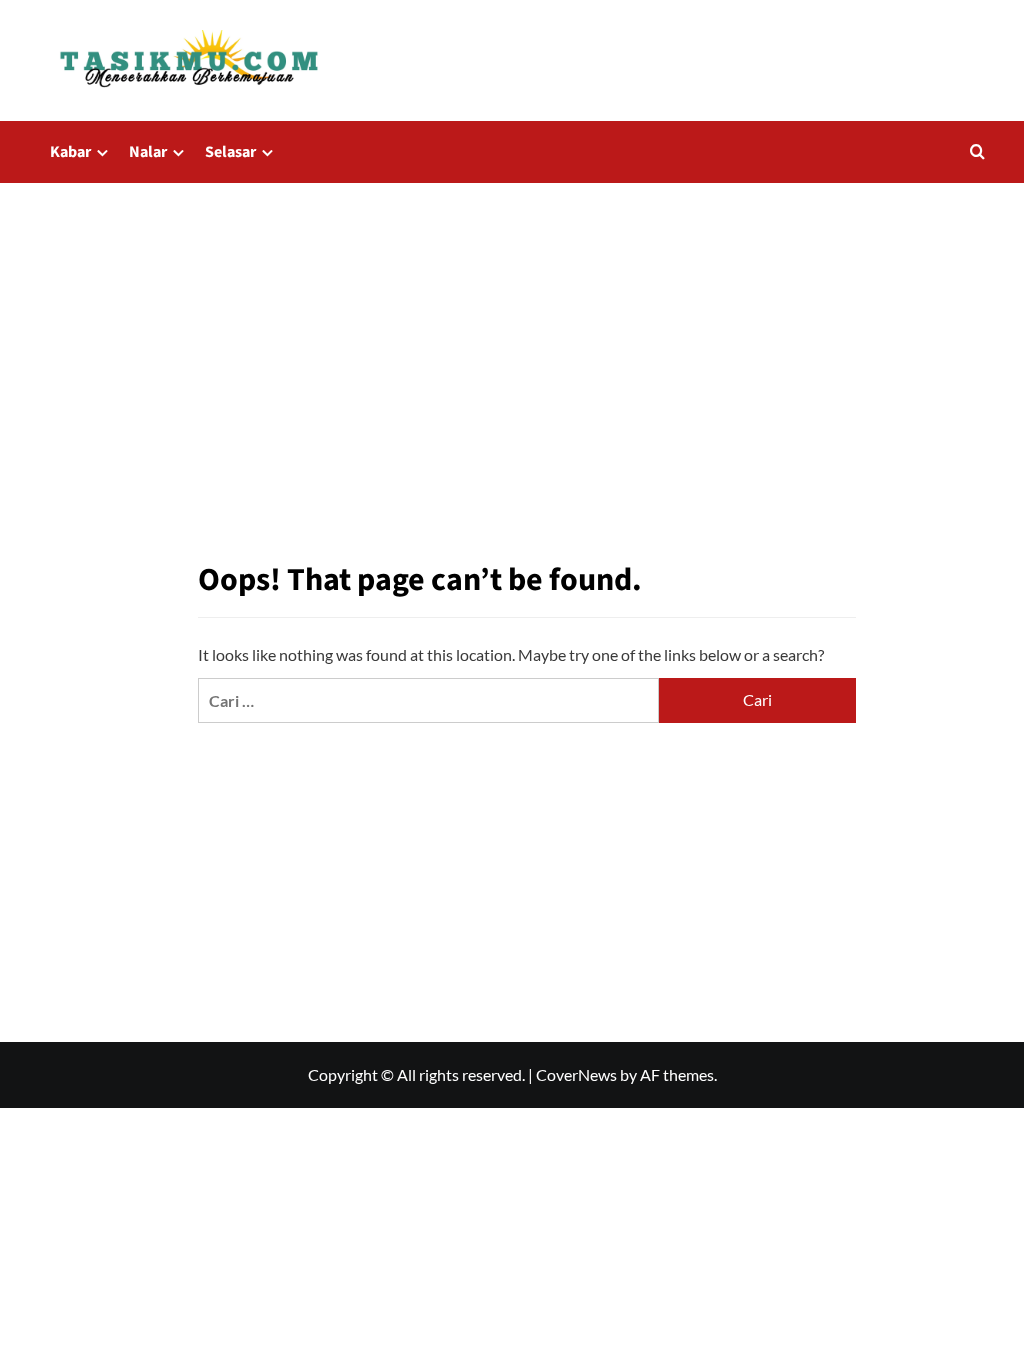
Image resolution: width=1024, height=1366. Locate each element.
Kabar (70, 152)
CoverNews (576, 1074)
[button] (977, 151)
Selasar (230, 152)
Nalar (148, 152)
